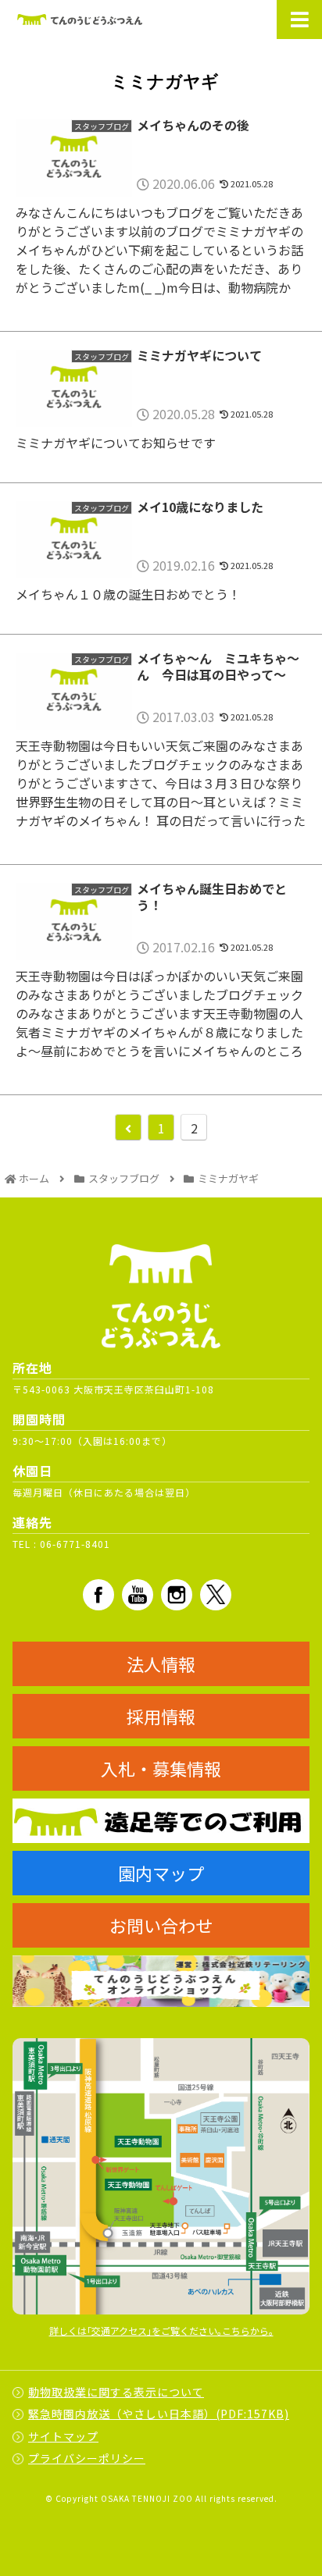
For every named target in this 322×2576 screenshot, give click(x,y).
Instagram (177, 1595)
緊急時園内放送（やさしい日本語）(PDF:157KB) (159, 2414)
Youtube (138, 1595)
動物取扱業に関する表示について (116, 2392)
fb (98, 1595)
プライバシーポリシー (87, 2458)
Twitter (216, 1595)
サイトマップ (63, 2436)
